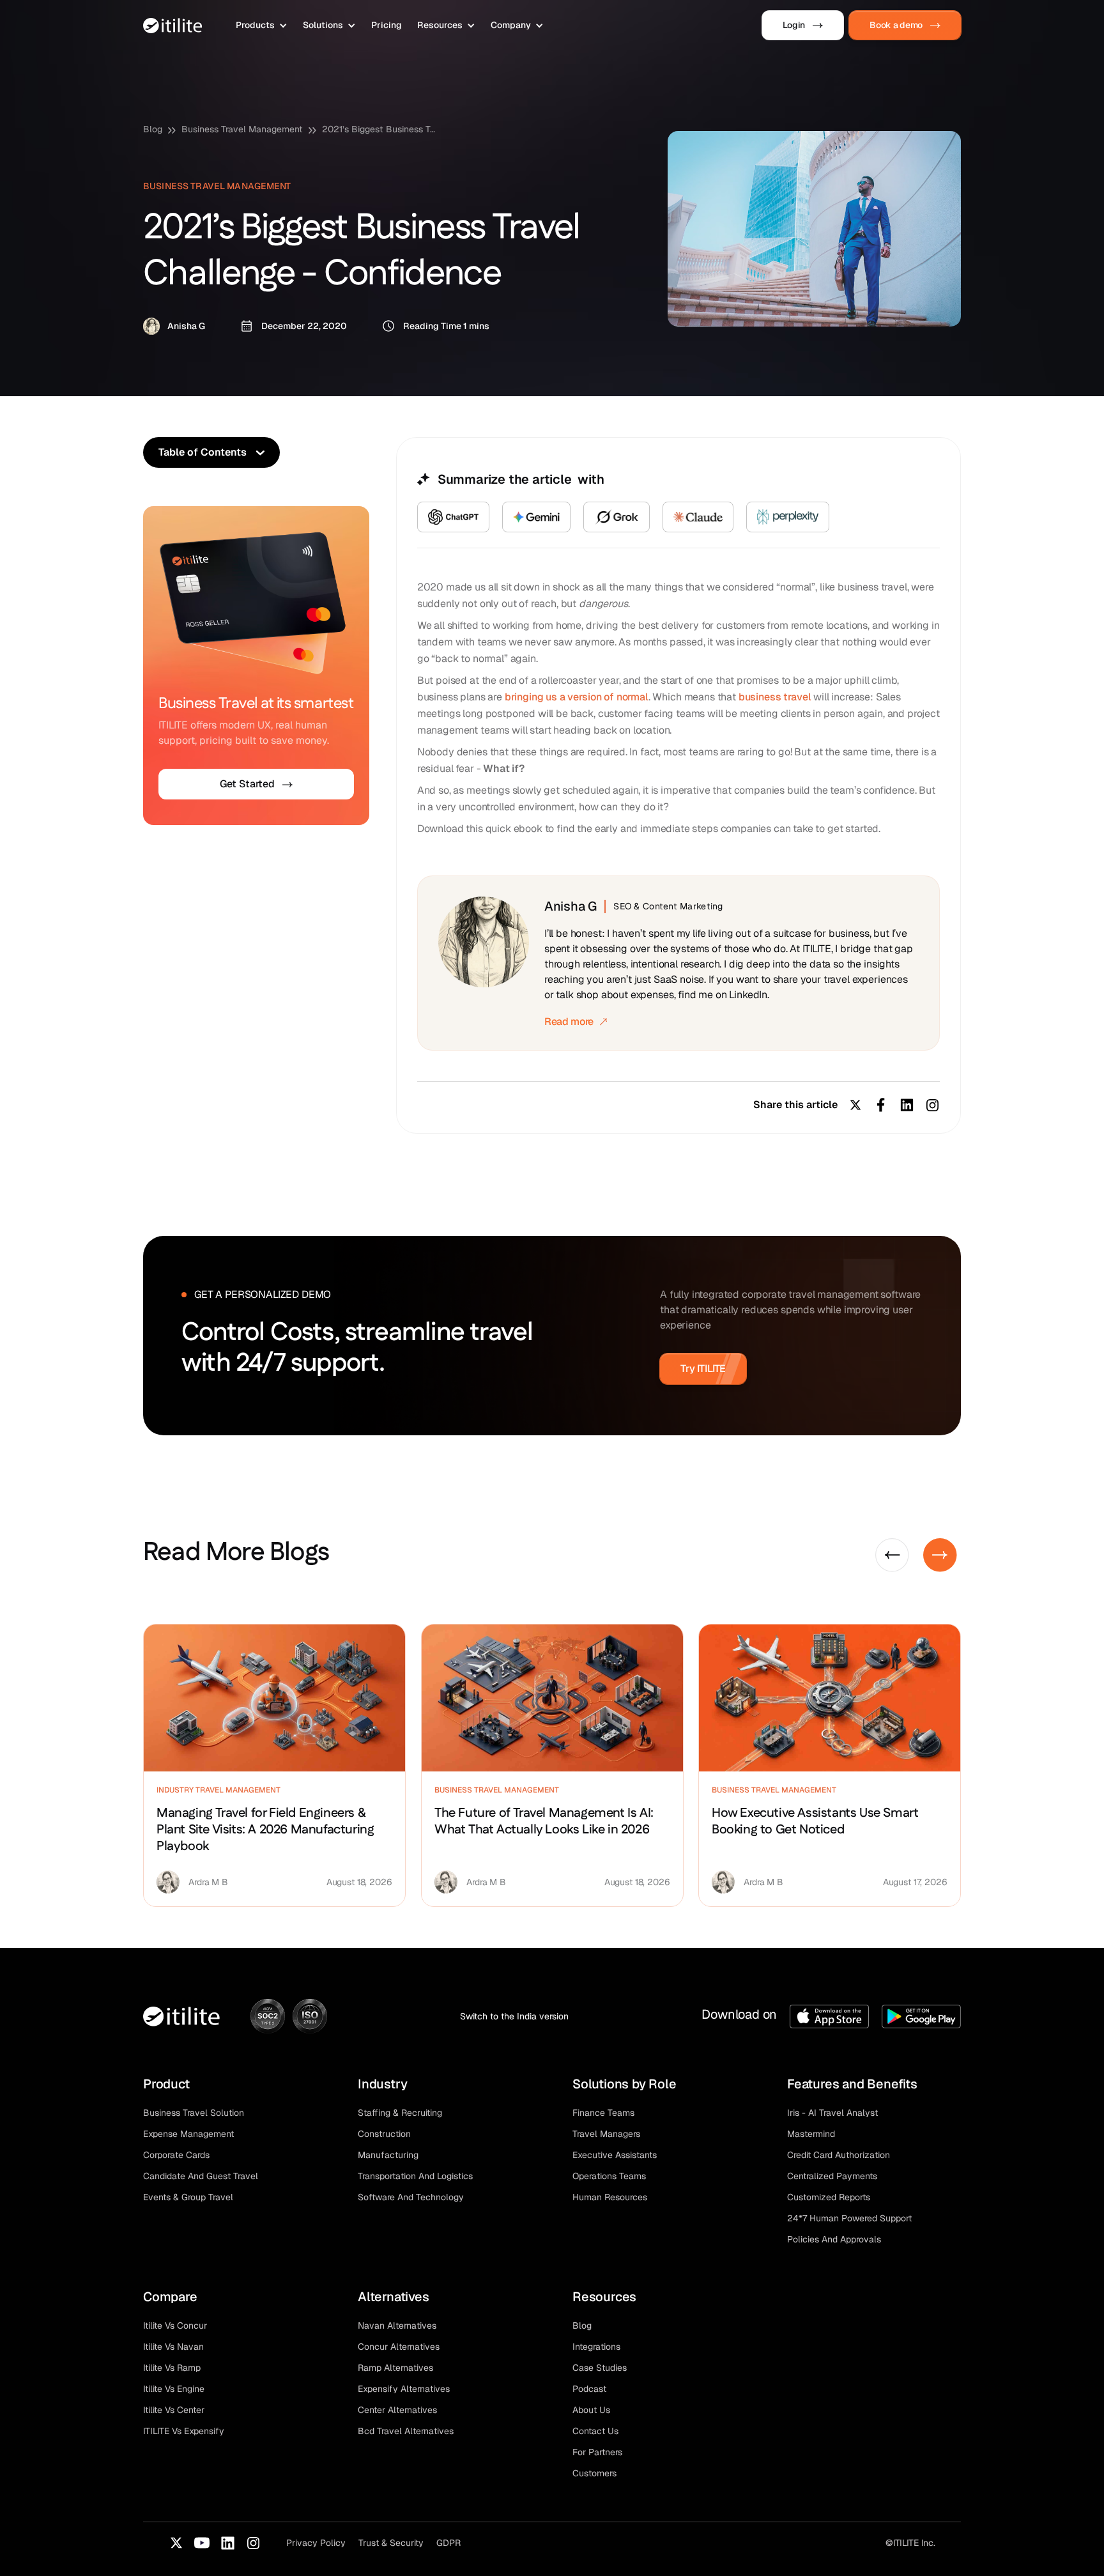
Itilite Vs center (174, 2410)
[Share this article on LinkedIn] (907, 1105)
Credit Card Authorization (839, 2155)
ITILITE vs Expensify (184, 2431)
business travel (776, 697)
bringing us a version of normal (577, 697)
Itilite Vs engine (174, 2389)
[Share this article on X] (855, 1105)
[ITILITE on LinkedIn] (227, 2543)
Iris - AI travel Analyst (832, 2113)
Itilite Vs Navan (173, 2347)
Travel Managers (606, 2134)
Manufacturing (388, 2155)
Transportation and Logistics (415, 2176)
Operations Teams (609, 2176)
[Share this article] (932, 1105)
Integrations (596, 2347)
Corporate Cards (176, 2155)
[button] (262, 25)
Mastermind (811, 2134)
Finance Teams (603, 2113)
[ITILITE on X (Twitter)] (176, 2543)
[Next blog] (940, 1555)
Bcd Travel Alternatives (406, 2431)
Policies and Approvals (834, 2239)
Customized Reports (829, 2197)
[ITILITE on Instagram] (253, 2543)
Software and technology (411, 2197)
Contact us (595, 2431)
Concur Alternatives (399, 2347)
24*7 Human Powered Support (849, 2218)
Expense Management (188, 2134)
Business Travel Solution (194, 2113)
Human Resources (610, 2197)
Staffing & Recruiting (400, 2113)
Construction (384, 2134)
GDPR (448, 2543)
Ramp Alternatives (395, 2368)
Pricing (387, 25)
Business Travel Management (242, 129)
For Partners (597, 2452)
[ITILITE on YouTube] (202, 2543)
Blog (153, 129)
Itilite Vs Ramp (172, 2368)
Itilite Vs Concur (175, 2325)
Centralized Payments (832, 2176)
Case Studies (600, 2368)
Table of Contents (203, 452)
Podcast (589, 2389)
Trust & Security (391, 2543)
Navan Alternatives (397, 2325)
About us (591, 2410)
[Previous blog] (892, 1555)
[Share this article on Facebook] (881, 1105)
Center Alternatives (397, 2410)
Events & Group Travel (188, 2197)
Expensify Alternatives (404, 2389)
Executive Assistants (615, 2155)
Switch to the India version (514, 2016)
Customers (594, 2473)
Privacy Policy (316, 2543)
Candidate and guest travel (201, 2176)
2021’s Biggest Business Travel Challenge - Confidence (379, 129)
